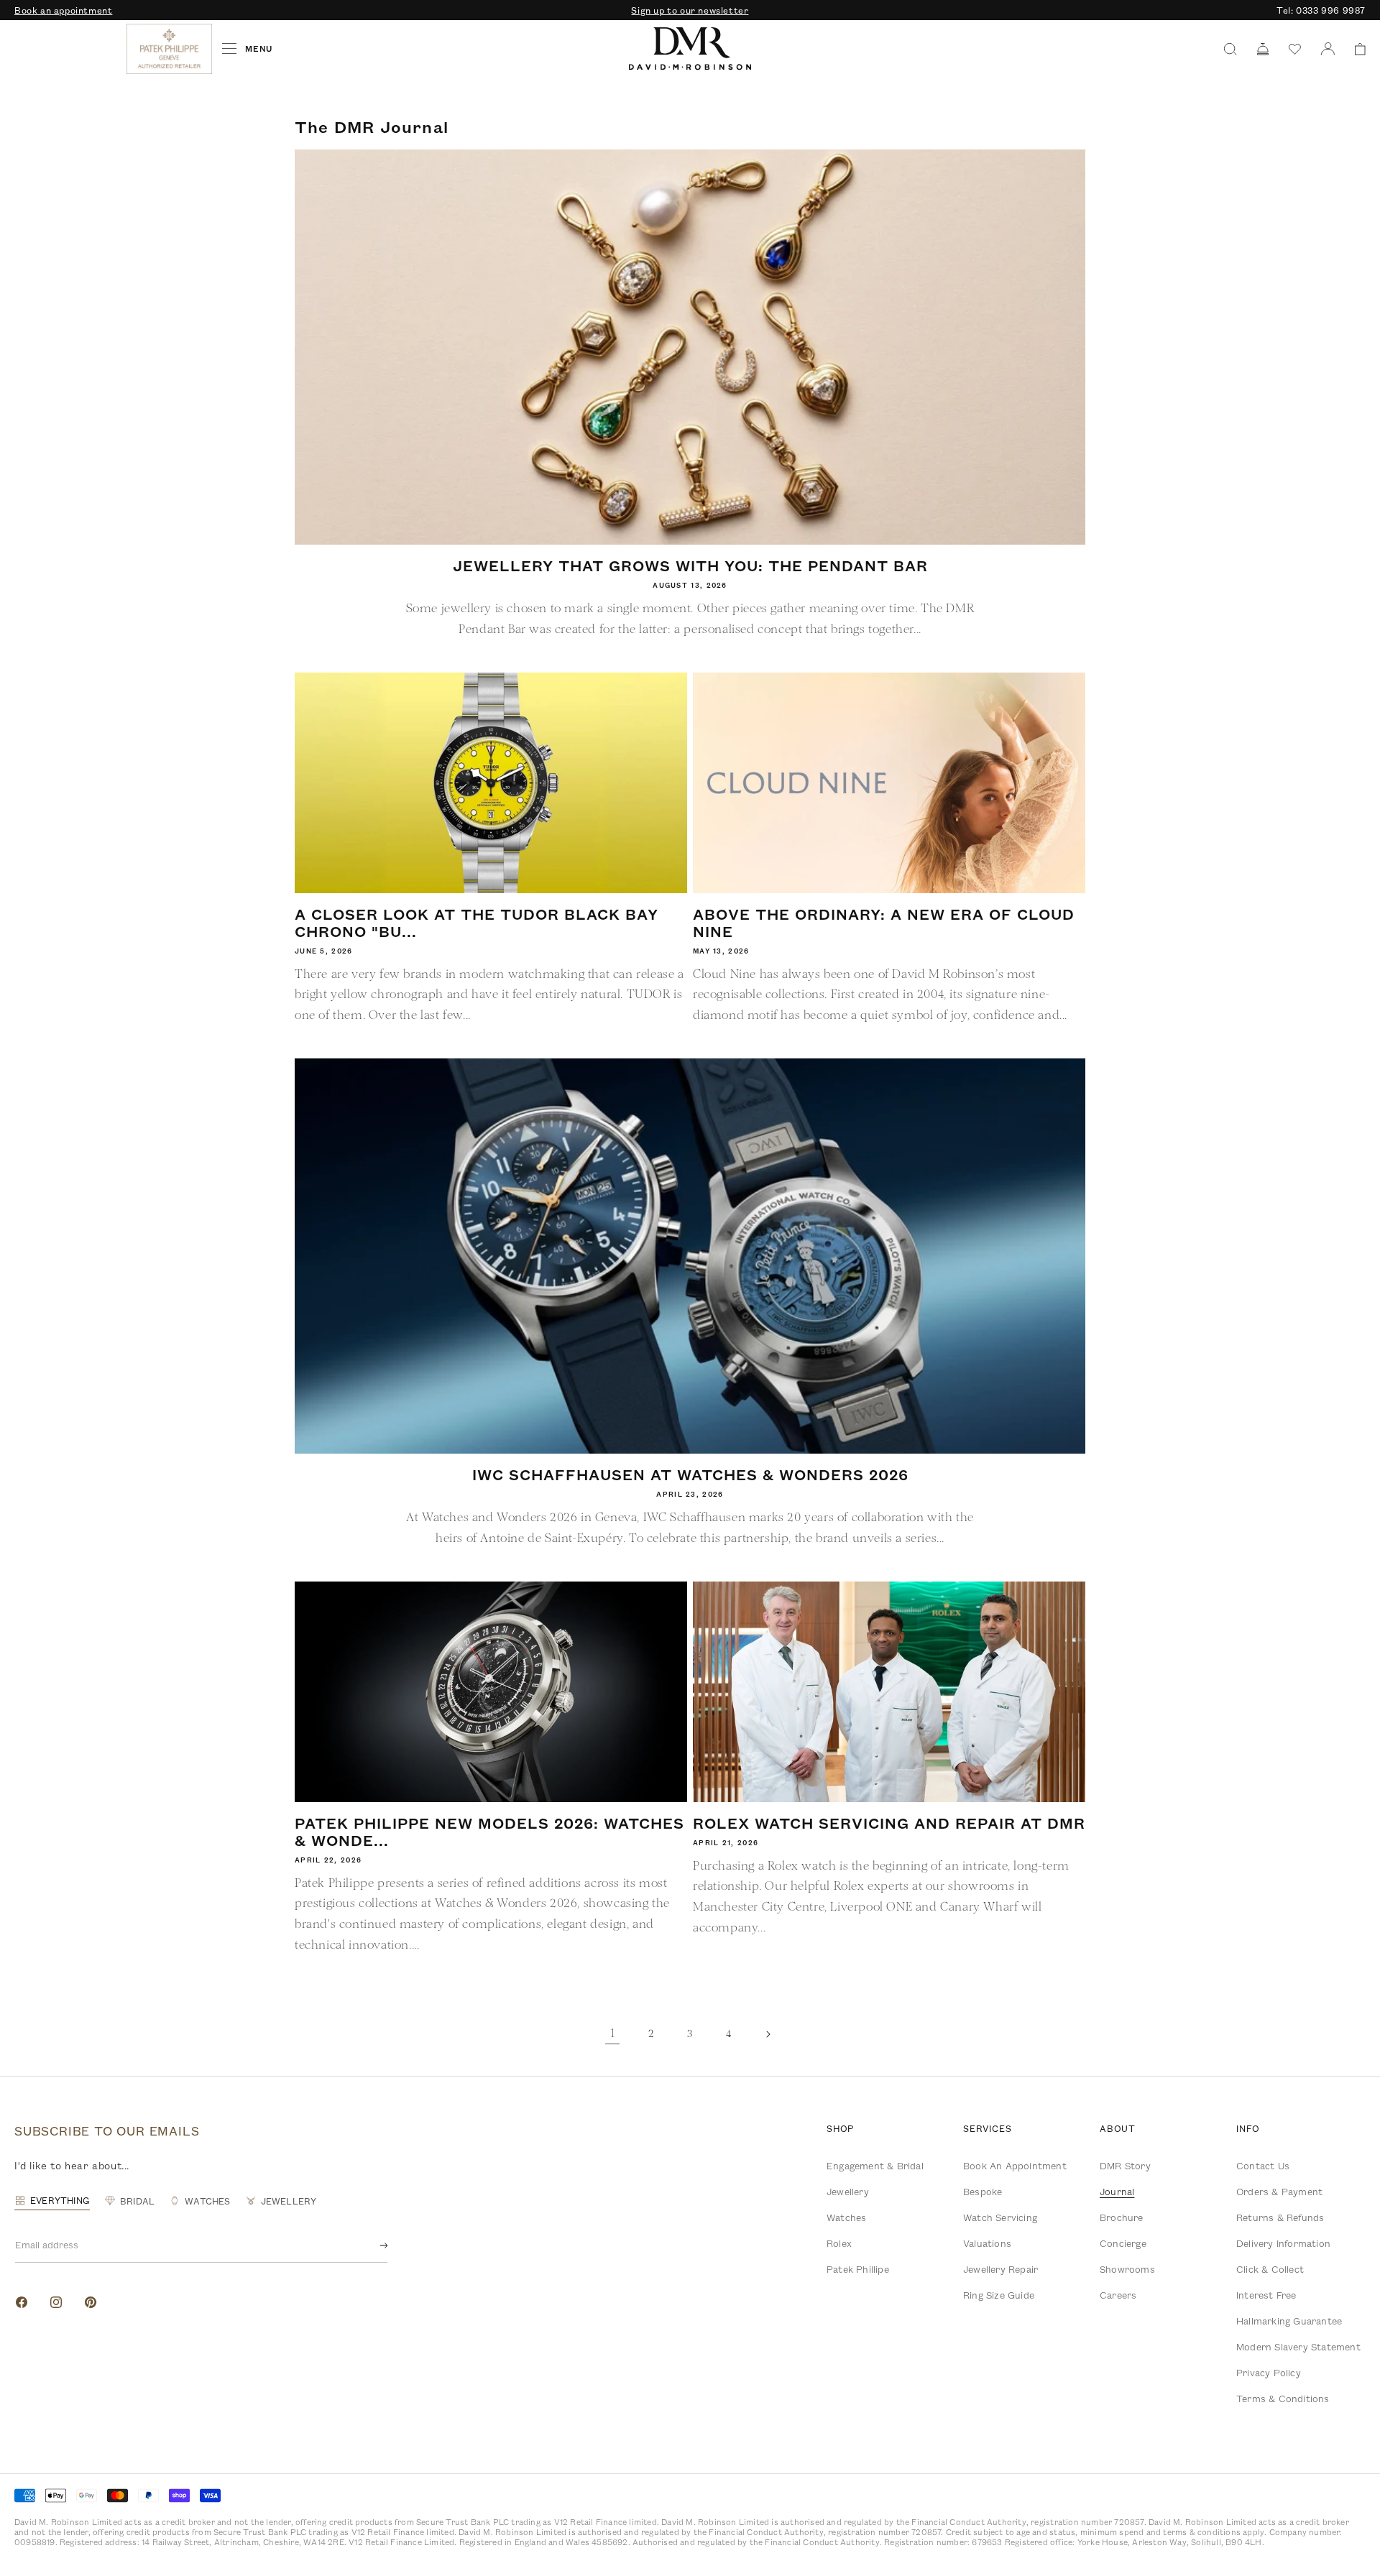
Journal (1117, 2192)
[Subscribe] (372, 2245)
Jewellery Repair (1000, 2269)
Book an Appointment (1015, 2166)
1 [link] (613, 2033)
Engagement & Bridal (875, 2166)
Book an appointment (63, 10)
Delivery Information (1283, 2243)
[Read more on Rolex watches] (68, 49)
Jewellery (848, 2192)
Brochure (1122, 2217)
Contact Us (1263, 2166)
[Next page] (768, 2034)
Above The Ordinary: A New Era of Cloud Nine (884, 923)
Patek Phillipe (858, 2269)
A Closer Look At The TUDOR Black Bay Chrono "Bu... (477, 923)
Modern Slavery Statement (1298, 2347)
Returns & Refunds (1280, 2217)
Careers (1118, 2295)
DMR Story (1125, 2166)
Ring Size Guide (999, 2295)
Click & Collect (1270, 2269)
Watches (846, 2217)
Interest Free (1266, 2295)
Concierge (1123, 2243)
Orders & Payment (1279, 2192)
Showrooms (1127, 2269)
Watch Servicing (1000, 2217)
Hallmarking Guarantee (1289, 2321)
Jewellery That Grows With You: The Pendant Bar (690, 565)
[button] (1355, 49)
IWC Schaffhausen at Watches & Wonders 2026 (690, 1474)
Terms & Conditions (1283, 2399)
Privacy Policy (1269, 2373)
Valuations (987, 2243)
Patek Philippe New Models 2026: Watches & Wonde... (489, 1832)
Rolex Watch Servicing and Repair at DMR (889, 1823)
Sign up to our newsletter (690, 10)
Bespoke (983, 2192)
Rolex (839, 2243)
